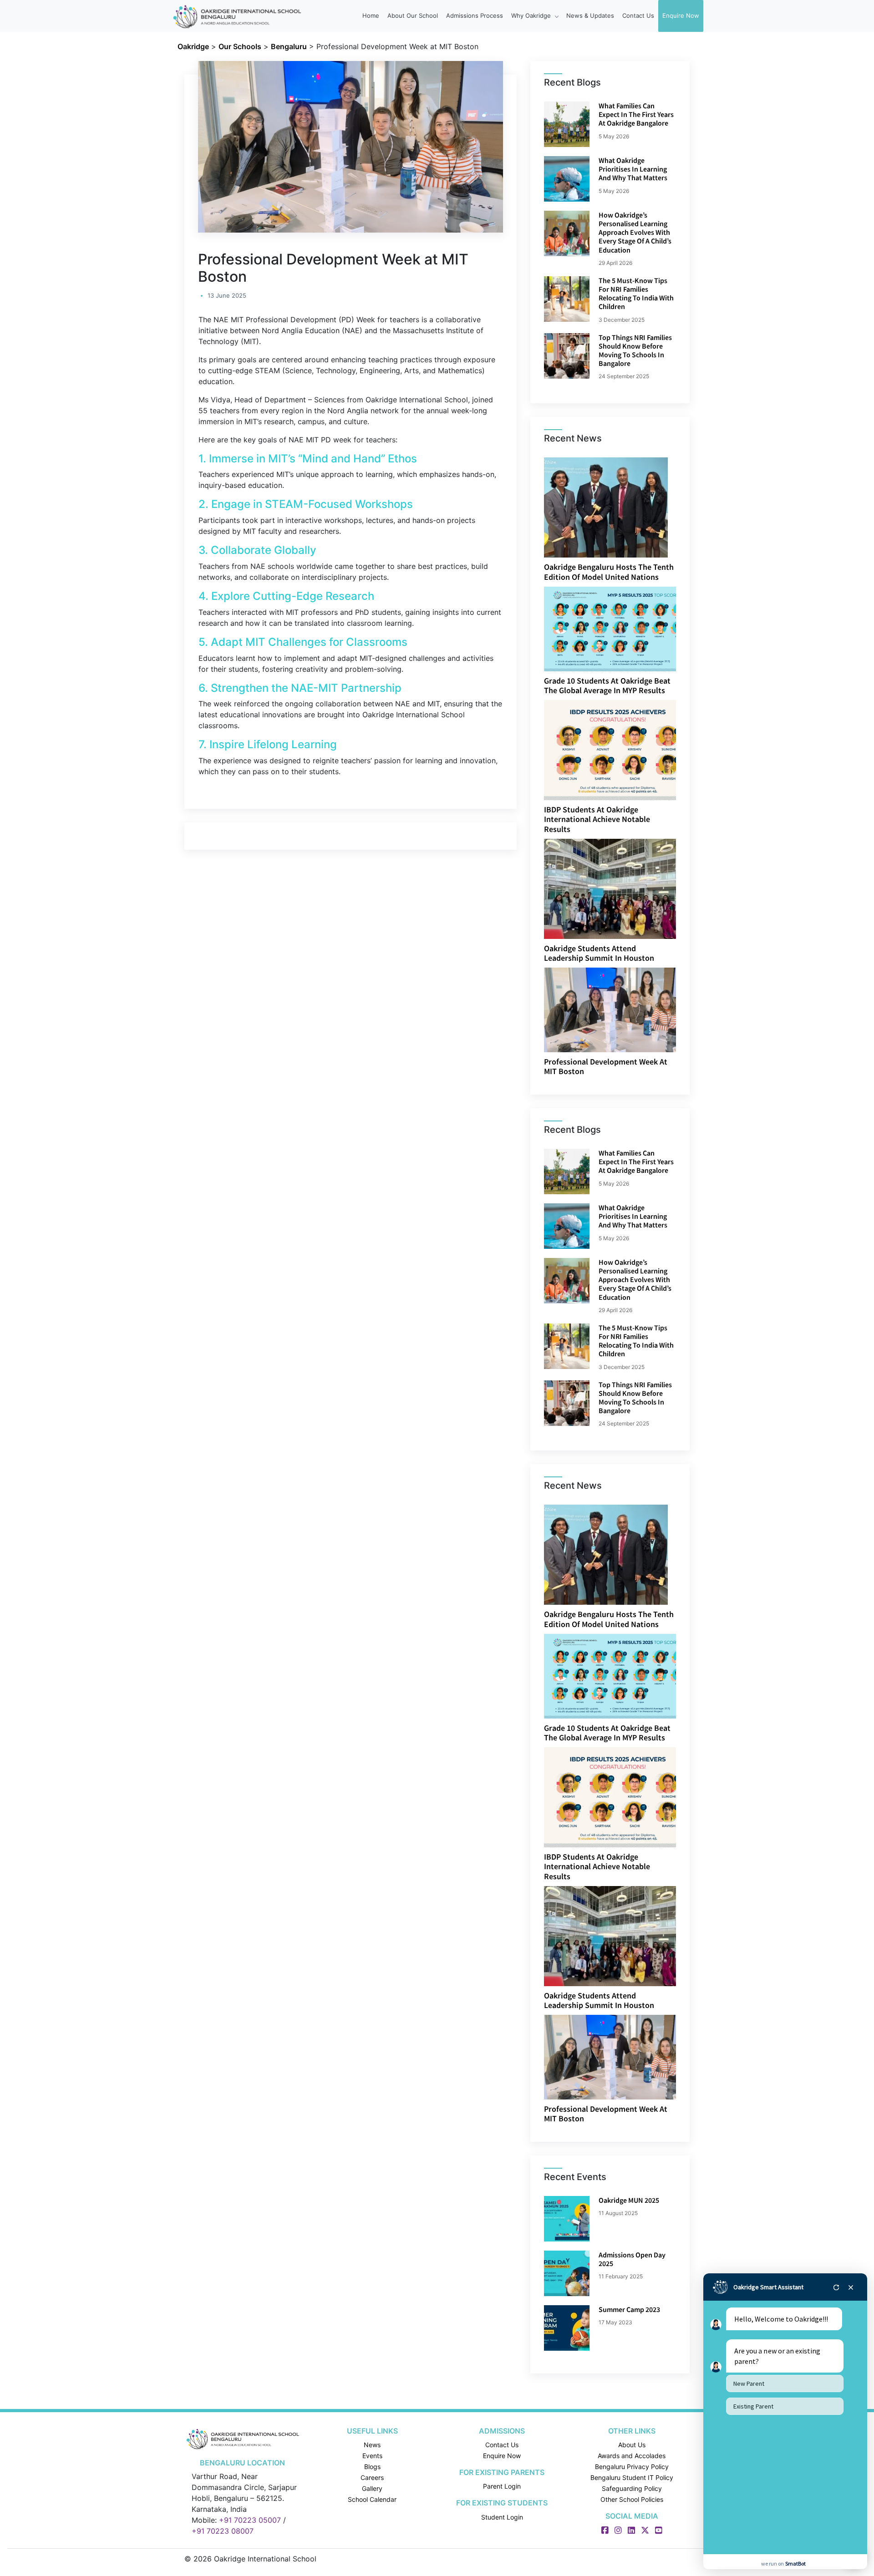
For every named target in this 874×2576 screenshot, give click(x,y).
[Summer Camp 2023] (567, 2328)
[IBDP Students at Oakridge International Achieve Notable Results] (618, 749)
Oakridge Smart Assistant (768, 2287)
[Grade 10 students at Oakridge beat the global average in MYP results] (619, 628)
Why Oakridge (532, 15)
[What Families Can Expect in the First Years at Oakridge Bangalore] (567, 124)
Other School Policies (632, 2499)
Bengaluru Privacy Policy (632, 2467)
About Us (632, 2445)
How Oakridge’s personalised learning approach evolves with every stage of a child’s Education (635, 232)
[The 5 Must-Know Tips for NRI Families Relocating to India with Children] (567, 299)
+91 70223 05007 (250, 2520)
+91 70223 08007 (223, 2531)
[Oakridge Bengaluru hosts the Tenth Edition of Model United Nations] (606, 507)
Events (372, 2456)
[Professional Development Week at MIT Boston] (619, 1009)
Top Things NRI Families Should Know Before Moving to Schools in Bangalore (635, 350)
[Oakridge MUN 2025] (567, 2219)
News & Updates (590, 15)
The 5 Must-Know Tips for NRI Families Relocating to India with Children (636, 294)
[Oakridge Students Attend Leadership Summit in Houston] (610, 888)
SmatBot (795, 2563)
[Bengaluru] (242, 2438)
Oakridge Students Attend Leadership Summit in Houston (599, 953)
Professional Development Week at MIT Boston (606, 1067)
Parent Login (502, 2486)
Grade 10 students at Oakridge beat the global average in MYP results (607, 686)
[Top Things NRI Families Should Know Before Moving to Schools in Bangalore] (567, 356)
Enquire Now (681, 15)
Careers (372, 2477)
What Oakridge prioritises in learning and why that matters (633, 169)
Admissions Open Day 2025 (632, 2259)
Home (371, 15)
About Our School (413, 15)
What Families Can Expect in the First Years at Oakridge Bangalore (636, 114)
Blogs (372, 2467)
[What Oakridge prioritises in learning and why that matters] (567, 179)
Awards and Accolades (632, 2456)
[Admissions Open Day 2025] (567, 2273)
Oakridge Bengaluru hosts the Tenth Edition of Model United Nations (609, 572)
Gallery (372, 2488)
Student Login (502, 2517)
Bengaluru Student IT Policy (632, 2477)
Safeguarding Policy (632, 2488)
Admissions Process (475, 15)
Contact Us (638, 15)
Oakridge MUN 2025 (629, 2200)
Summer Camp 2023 (629, 2309)
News (372, 2445)
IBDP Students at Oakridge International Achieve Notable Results (597, 819)
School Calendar (372, 2499)
